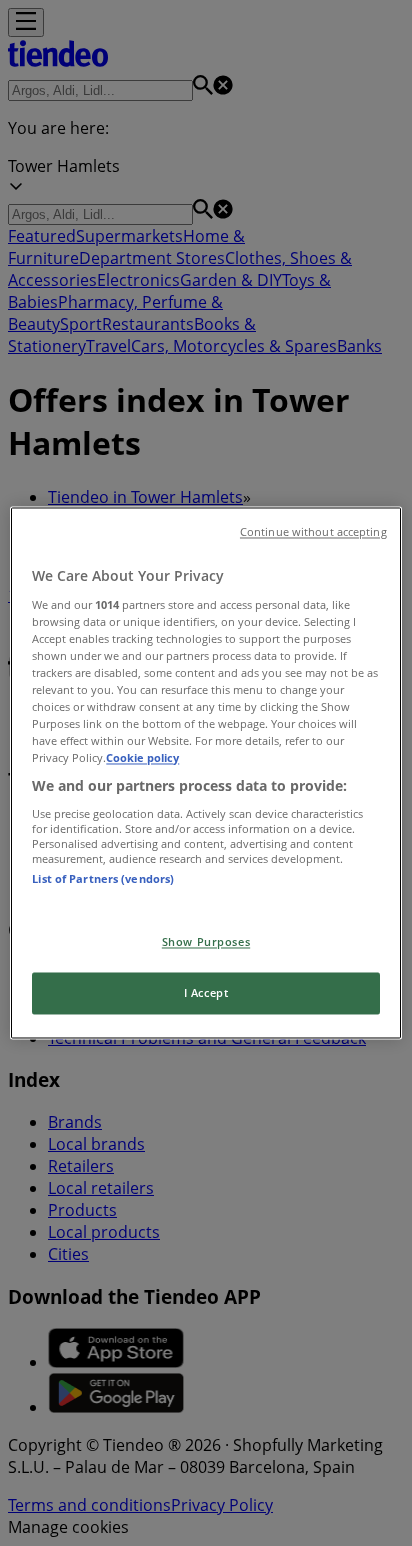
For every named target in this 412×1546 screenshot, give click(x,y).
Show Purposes (206, 942)
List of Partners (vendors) (103, 878)
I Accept (206, 993)
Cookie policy (142, 758)
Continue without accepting (313, 532)
